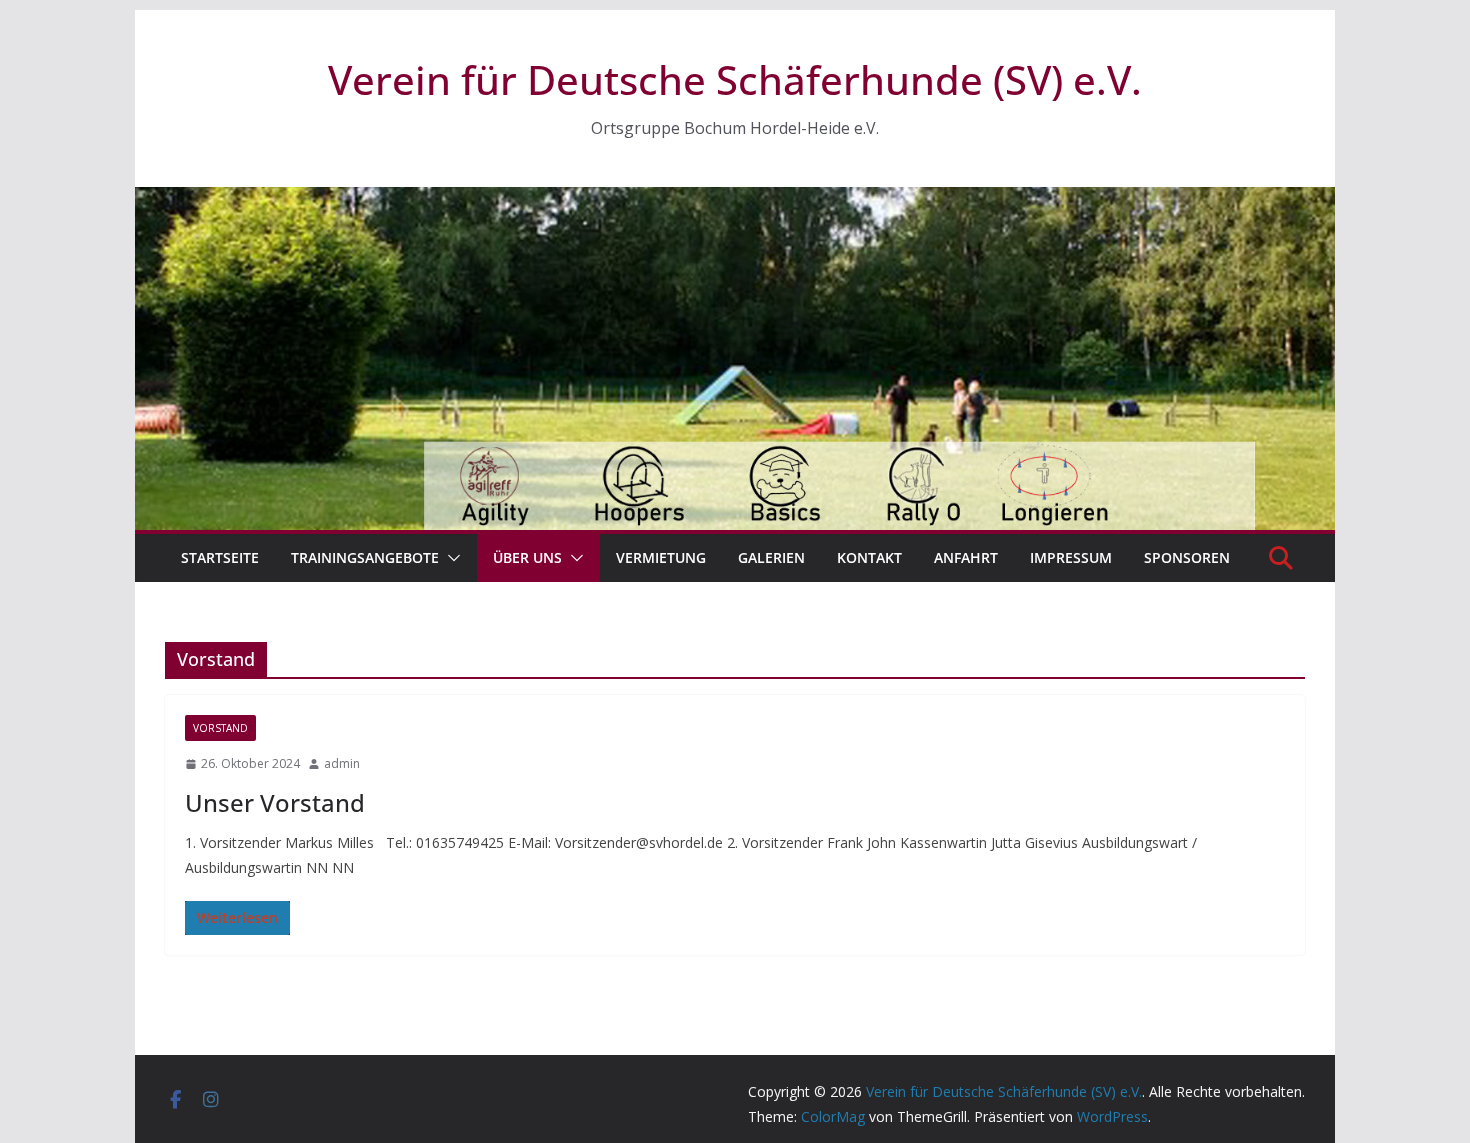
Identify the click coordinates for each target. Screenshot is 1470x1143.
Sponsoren (1187, 557)
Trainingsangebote (365, 557)
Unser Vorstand (275, 802)
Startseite (220, 557)
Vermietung (661, 557)
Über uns (527, 557)
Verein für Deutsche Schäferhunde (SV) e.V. (735, 79)
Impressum (1071, 557)
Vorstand (220, 728)
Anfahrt (966, 557)
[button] (450, 558)
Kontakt (869, 557)
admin (342, 763)
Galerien (771, 557)
